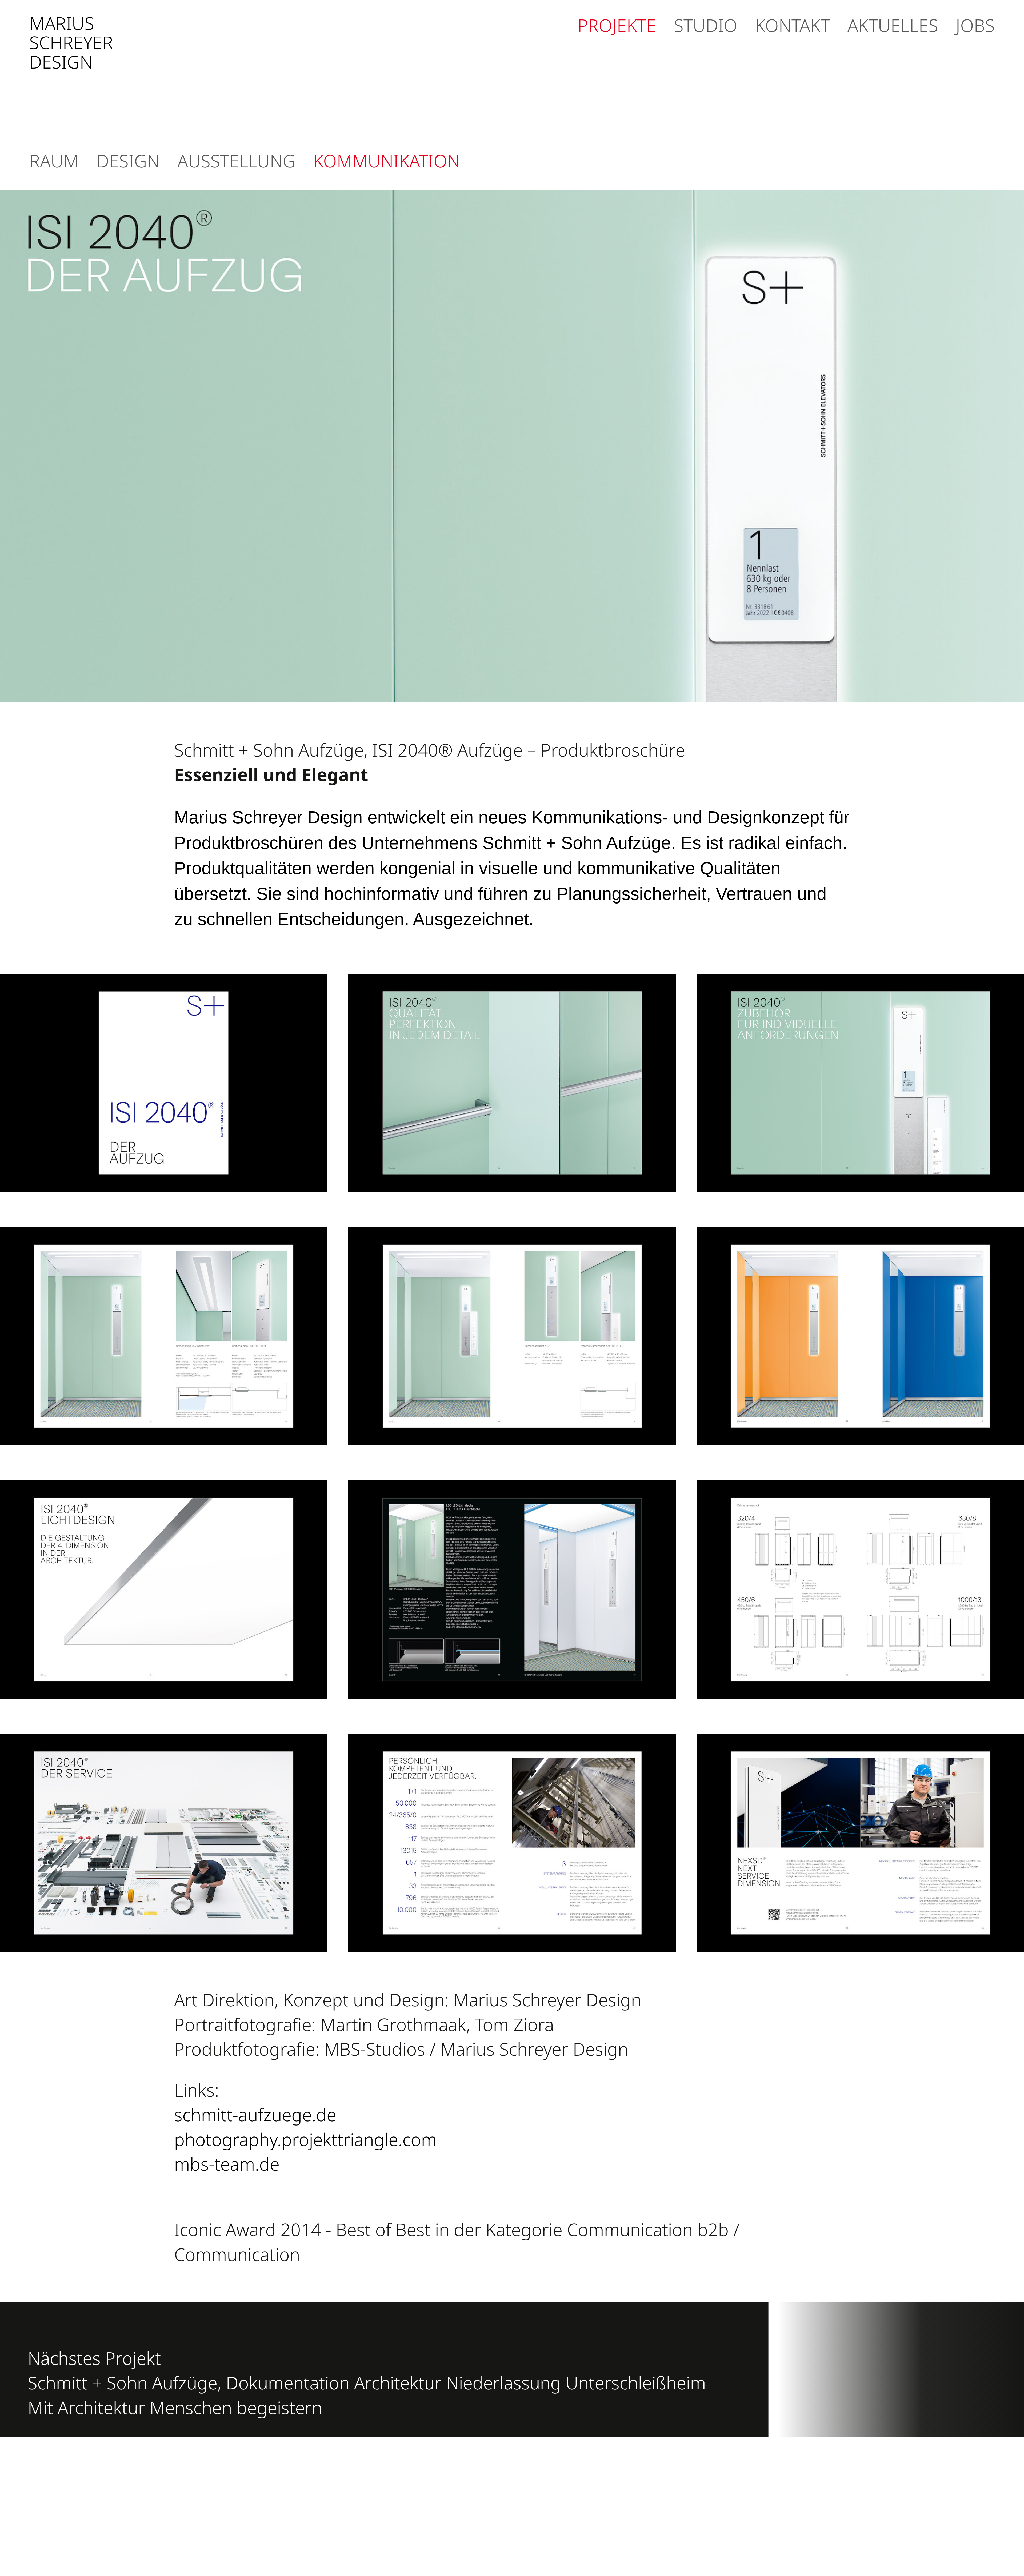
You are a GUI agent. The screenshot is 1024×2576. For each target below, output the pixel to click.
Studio (706, 25)
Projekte (617, 25)
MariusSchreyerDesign (71, 42)
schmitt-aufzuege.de (257, 2114)
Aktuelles (893, 25)
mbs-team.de (227, 2164)
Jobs (975, 25)
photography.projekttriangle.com (305, 2139)
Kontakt (792, 25)
